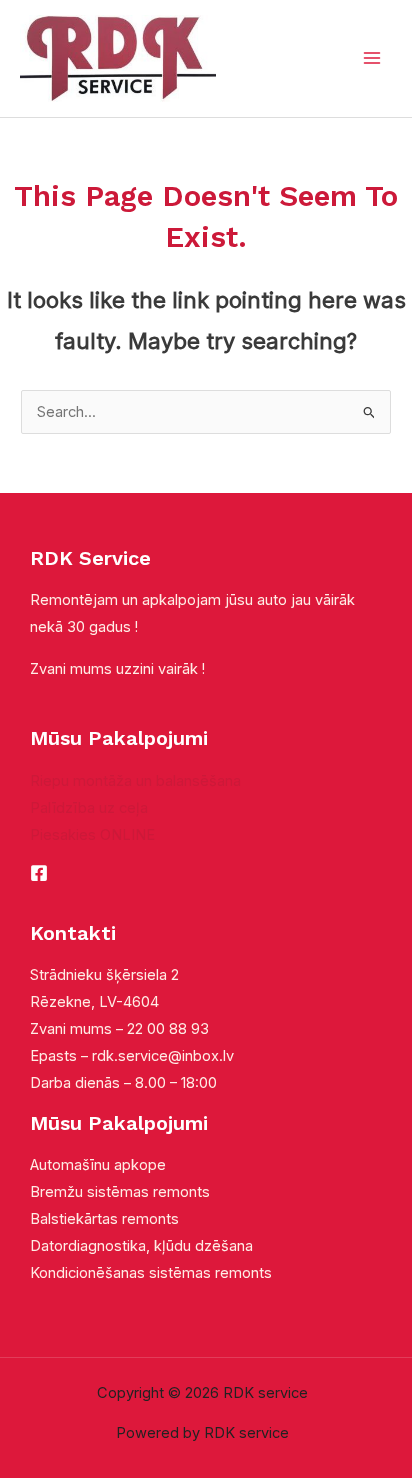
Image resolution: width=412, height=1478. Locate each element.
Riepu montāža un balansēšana (135, 781)
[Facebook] (39, 873)
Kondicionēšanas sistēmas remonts (151, 1273)
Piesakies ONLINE (92, 835)
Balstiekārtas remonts (104, 1219)
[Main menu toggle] (372, 58)
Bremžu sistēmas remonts (120, 1192)
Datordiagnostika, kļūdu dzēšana (141, 1246)
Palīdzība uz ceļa (89, 808)
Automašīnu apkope (98, 1165)
